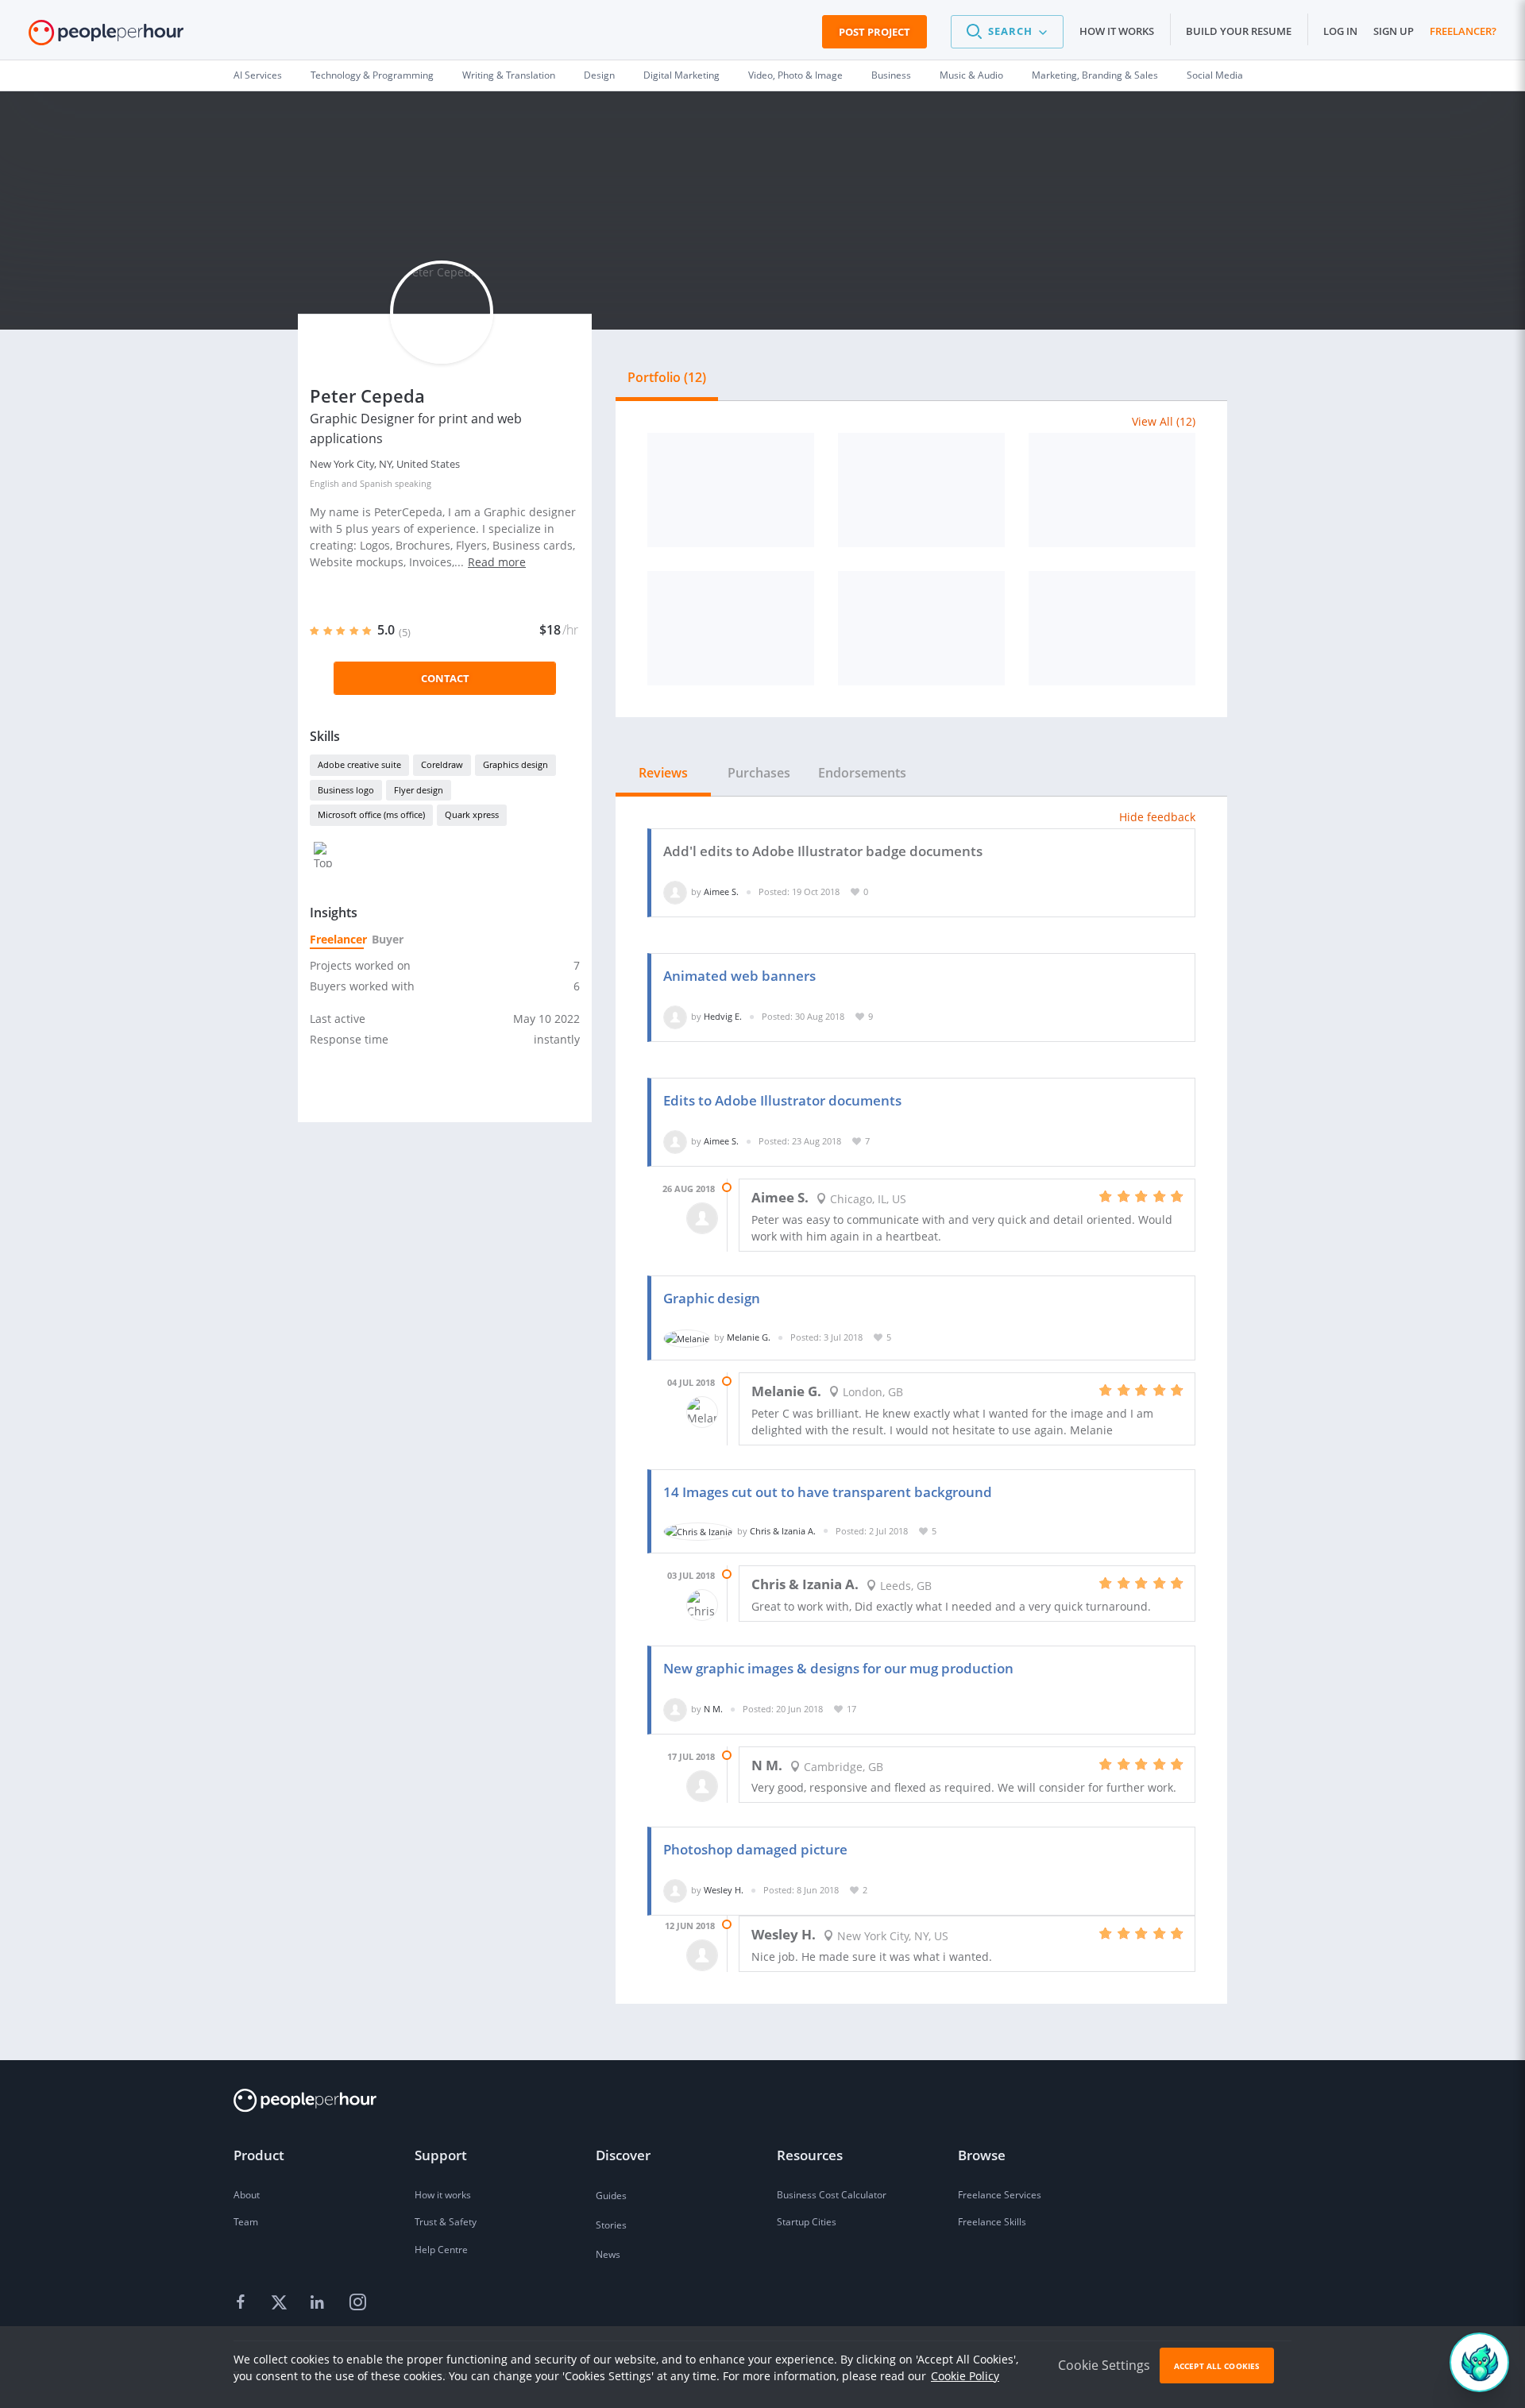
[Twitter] (281, 2302)
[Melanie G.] (687, 1337)
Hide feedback (1157, 817)
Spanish (376, 483)
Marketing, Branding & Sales (1095, 75)
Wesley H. (724, 1890)
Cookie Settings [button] (1104, 2365)
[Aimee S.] (675, 891)
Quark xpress (472, 814)
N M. (713, 1709)
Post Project (874, 32)
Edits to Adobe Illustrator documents (782, 1100)
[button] (1007, 32)
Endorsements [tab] (862, 773)
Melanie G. (749, 1337)
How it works (1117, 31)
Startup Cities (807, 2222)
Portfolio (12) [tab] (667, 377)
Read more (497, 562)
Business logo (346, 790)
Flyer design (419, 790)
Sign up (1394, 31)
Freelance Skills (992, 2222)
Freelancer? (1463, 31)
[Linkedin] (319, 2302)
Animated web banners (739, 976)
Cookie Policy (965, 2376)
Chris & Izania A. (783, 1531)
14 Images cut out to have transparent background (828, 1492)
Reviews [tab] (663, 773)
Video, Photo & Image (795, 75)
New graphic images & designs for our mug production (838, 1668)
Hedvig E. (723, 1016)
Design (599, 75)
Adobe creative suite (359, 764)
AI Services (258, 75)
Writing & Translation (509, 75)
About (247, 2195)
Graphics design (515, 764)
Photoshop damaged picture (755, 1849)
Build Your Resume (1239, 31)
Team (246, 2222)
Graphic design (712, 1298)
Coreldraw (442, 764)
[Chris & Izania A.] (698, 1531)
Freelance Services (1000, 2195)
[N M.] (675, 1709)
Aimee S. (721, 891)
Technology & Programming (372, 75)
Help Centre (441, 2250)
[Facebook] (243, 2302)
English (324, 483)
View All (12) (1164, 421)
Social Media (1215, 75)
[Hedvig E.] (675, 1016)
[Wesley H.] (675, 1890)
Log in (1340, 31)
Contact (445, 678)
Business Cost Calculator (832, 2195)
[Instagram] (357, 2302)
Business (891, 75)
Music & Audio (971, 75)
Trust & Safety (446, 2222)
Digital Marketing (681, 75)
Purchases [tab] (759, 773)
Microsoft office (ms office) (371, 814)
